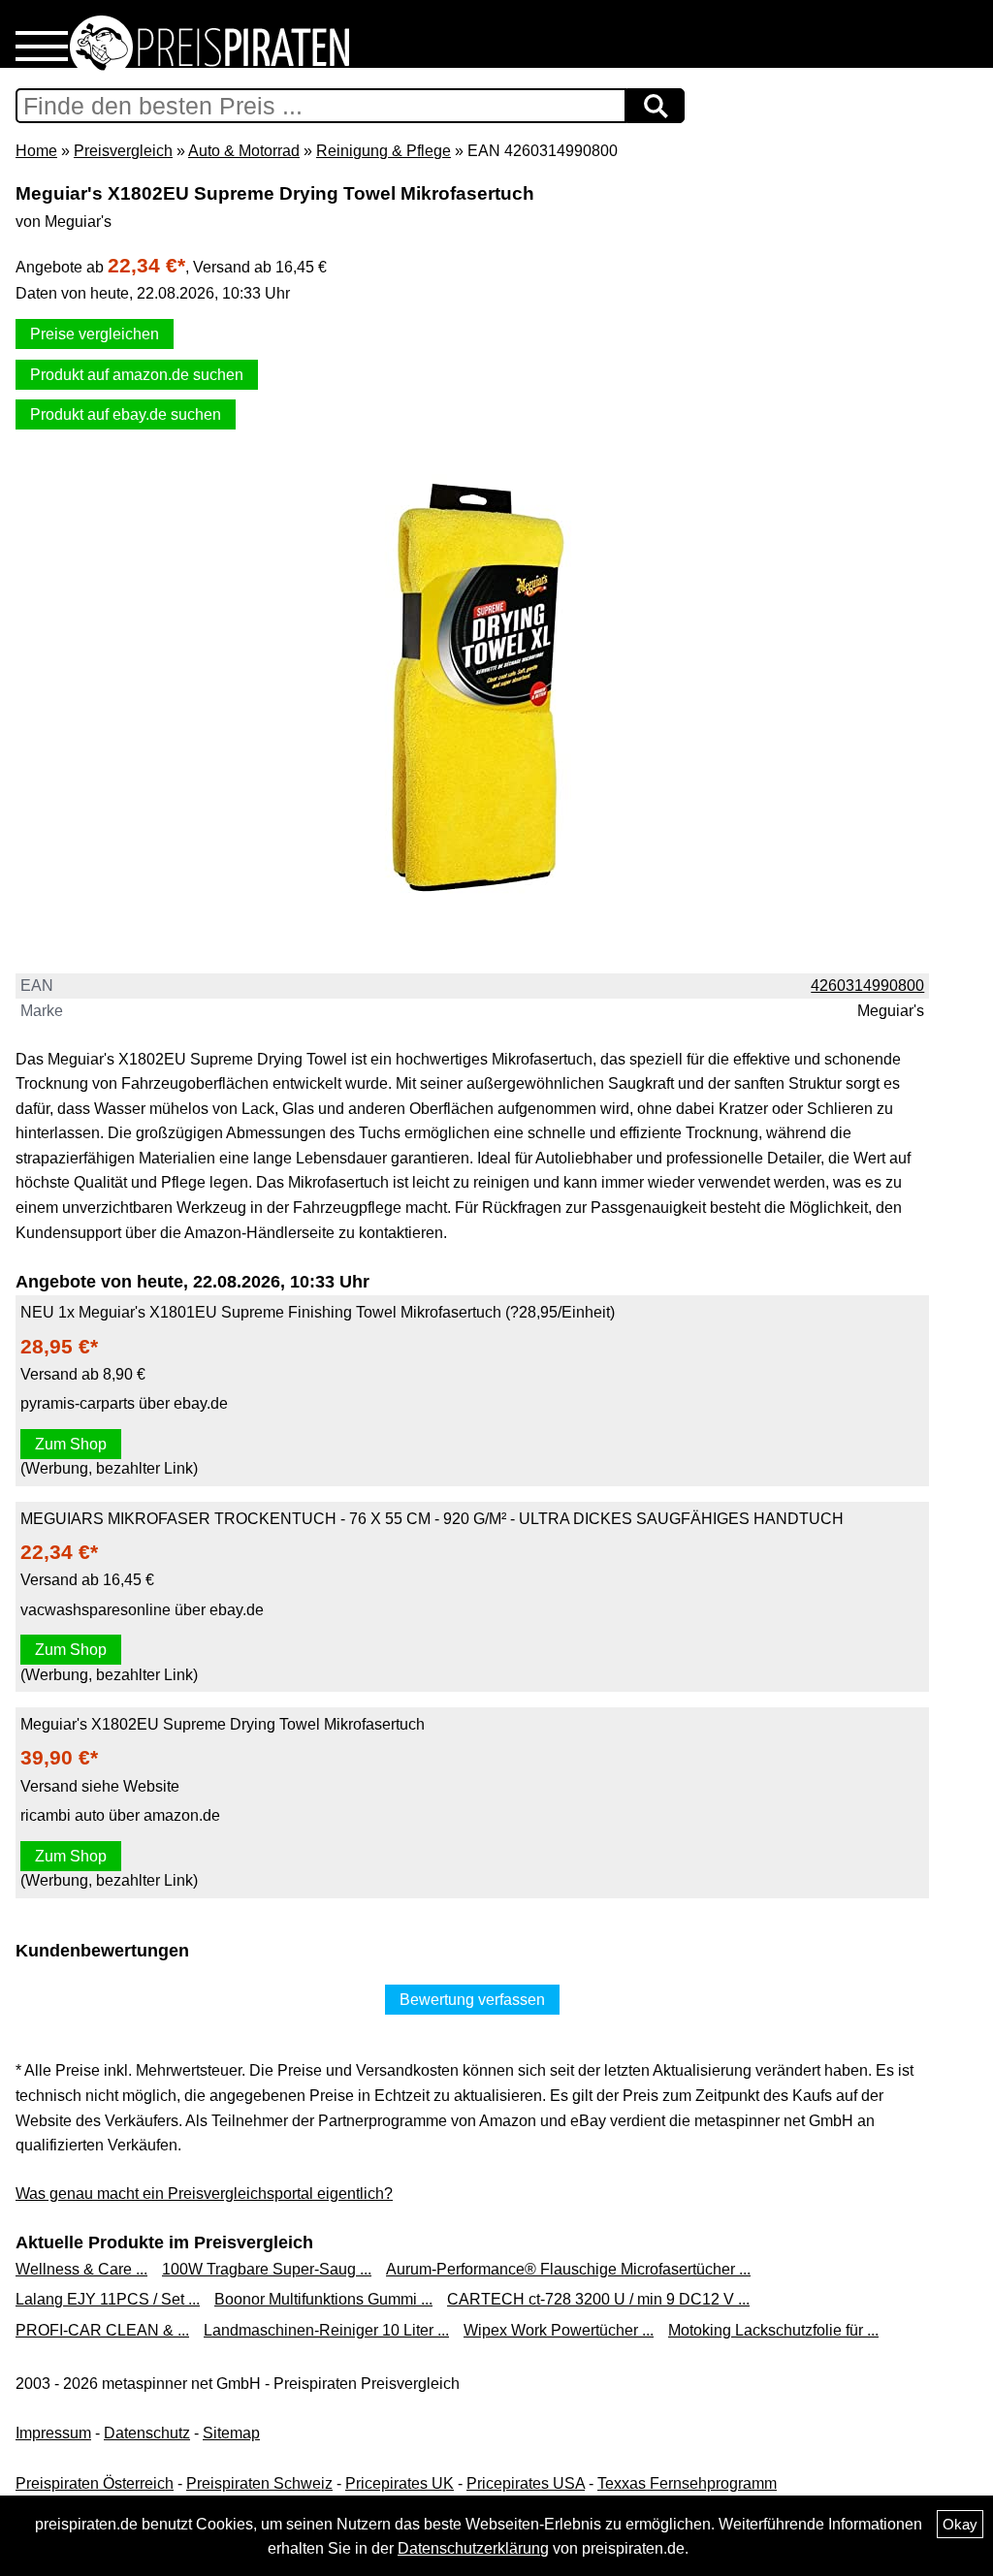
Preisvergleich (123, 151)
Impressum (53, 2433)
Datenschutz (147, 2433)
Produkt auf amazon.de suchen (137, 375)
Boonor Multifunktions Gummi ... (323, 2299)
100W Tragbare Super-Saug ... (267, 2269)
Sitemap (231, 2433)
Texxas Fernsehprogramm (687, 2483)
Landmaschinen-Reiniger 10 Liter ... (326, 2330)
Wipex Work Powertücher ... (559, 2330)
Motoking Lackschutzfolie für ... (773, 2330)
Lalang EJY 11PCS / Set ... (108, 2299)
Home (36, 151)
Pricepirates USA (526, 2483)
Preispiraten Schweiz (259, 2483)
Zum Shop (71, 1444)
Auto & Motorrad (244, 151)
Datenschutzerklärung (473, 2548)
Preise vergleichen (95, 334)
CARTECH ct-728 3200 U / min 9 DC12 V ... (598, 2299)
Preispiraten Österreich (95, 2483)
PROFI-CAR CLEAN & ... (102, 2330)
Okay (960, 2524)
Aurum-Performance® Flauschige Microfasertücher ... (568, 2269)
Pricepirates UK (400, 2483)
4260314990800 (867, 986)
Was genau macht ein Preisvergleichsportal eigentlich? (204, 2194)
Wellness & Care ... (81, 2269)
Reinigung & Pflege (384, 151)
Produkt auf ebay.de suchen (126, 414)
